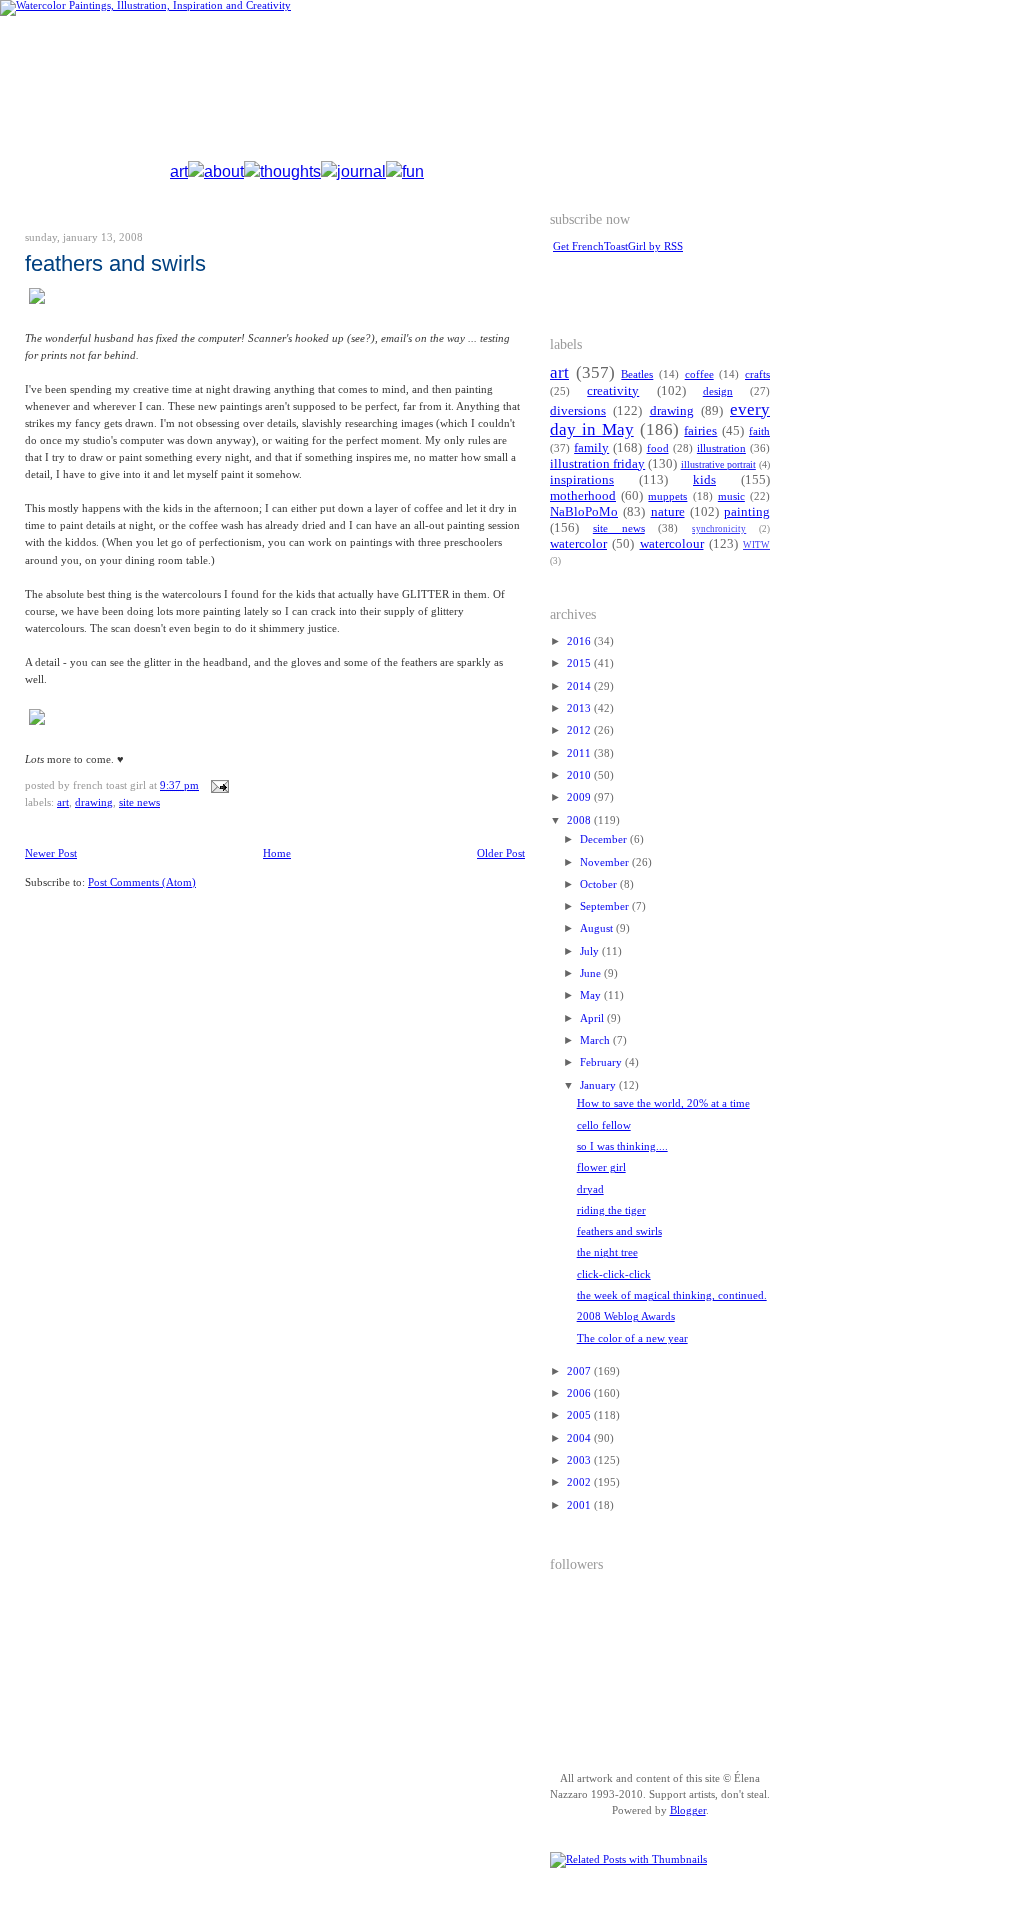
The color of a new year (632, 1338)
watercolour (672, 544)
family (591, 448)
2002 (580, 1482)
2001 (580, 1505)
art (179, 171)
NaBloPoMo (584, 512)
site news (139, 802)
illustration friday (597, 464)
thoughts (290, 171)
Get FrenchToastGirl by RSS (618, 246)
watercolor (578, 544)
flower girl (601, 1167)
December (605, 839)
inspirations (582, 480)
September (606, 906)
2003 (580, 1460)
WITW (756, 545)
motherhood (583, 496)
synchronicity (719, 529)
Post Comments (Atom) (142, 882)
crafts (757, 374)
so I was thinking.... (622, 1146)
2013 (580, 708)
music (731, 496)
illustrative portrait (718, 464)
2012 (580, 730)
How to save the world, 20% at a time (663, 1103)
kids (704, 480)
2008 (580, 820)
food (658, 448)
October (600, 884)
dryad (590, 1189)
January (599, 1085)
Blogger (688, 1810)
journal (361, 171)
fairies (700, 431)
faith (759, 431)
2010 (580, 775)
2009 (580, 797)
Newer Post (51, 853)
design (718, 391)
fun (413, 171)
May (592, 995)
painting (747, 512)
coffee (699, 374)
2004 (580, 1438)
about (224, 171)
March (596, 1040)
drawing (94, 802)
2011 (580, 753)
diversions (578, 411)
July (591, 951)
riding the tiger (611, 1210)
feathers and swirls (115, 263)
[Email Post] (217, 785)
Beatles (637, 374)
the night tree (607, 1252)
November (606, 862)
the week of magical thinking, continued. (672, 1295)
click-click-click (614, 1274)
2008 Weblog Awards (626, 1316)
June (592, 973)
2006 (580, 1393)
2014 (580, 686)
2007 (580, 1371)
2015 (580, 663)
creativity (613, 391)
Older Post (501, 853)
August (598, 928)
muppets (667, 496)
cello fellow (604, 1125)
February (602, 1062)
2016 (580, 641)
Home (277, 853)
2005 (580, 1415)
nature (668, 512)
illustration (721, 448)
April (593, 1018)
